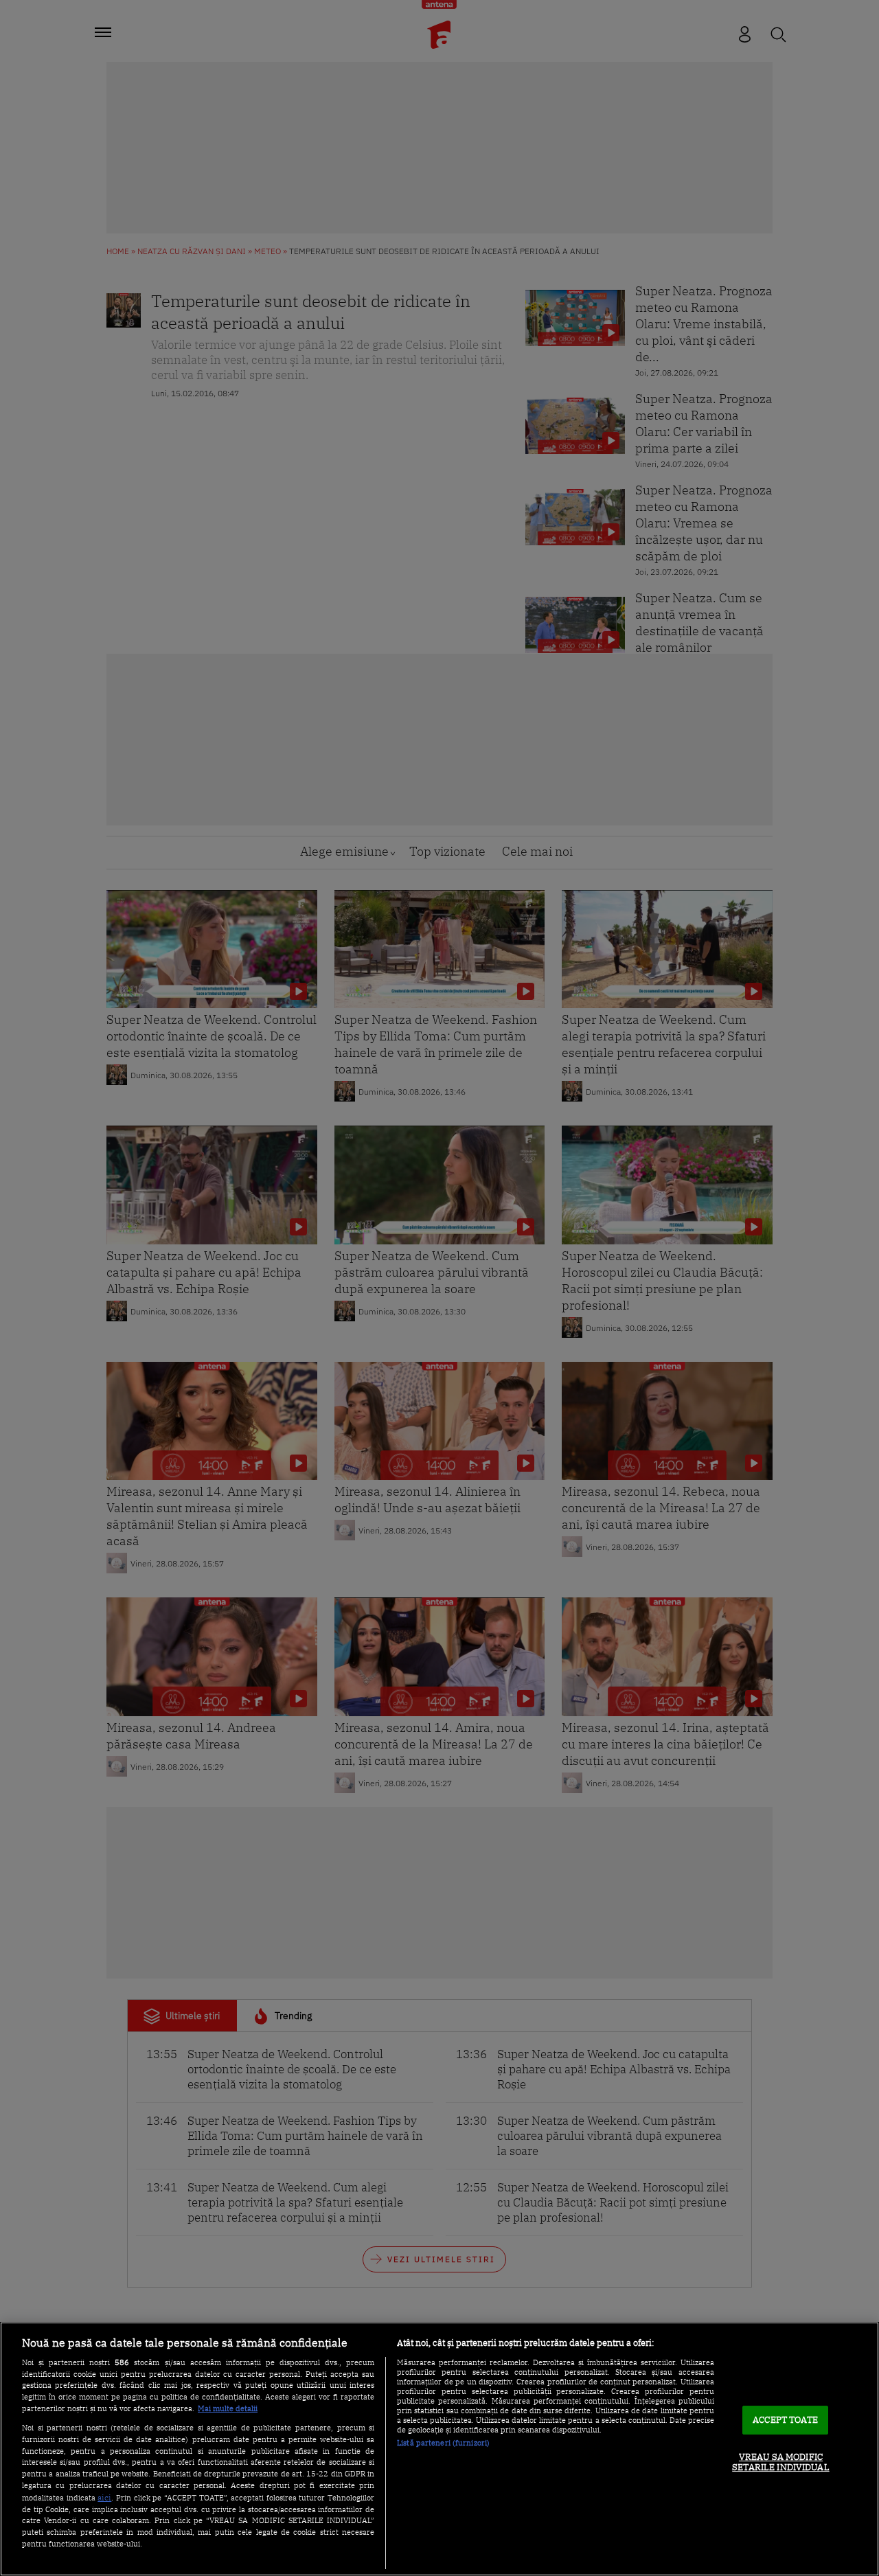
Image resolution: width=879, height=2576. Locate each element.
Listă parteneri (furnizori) (443, 2443)
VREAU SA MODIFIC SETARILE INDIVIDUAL (780, 2462)
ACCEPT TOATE (785, 2420)
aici (104, 2497)
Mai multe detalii (228, 2408)
